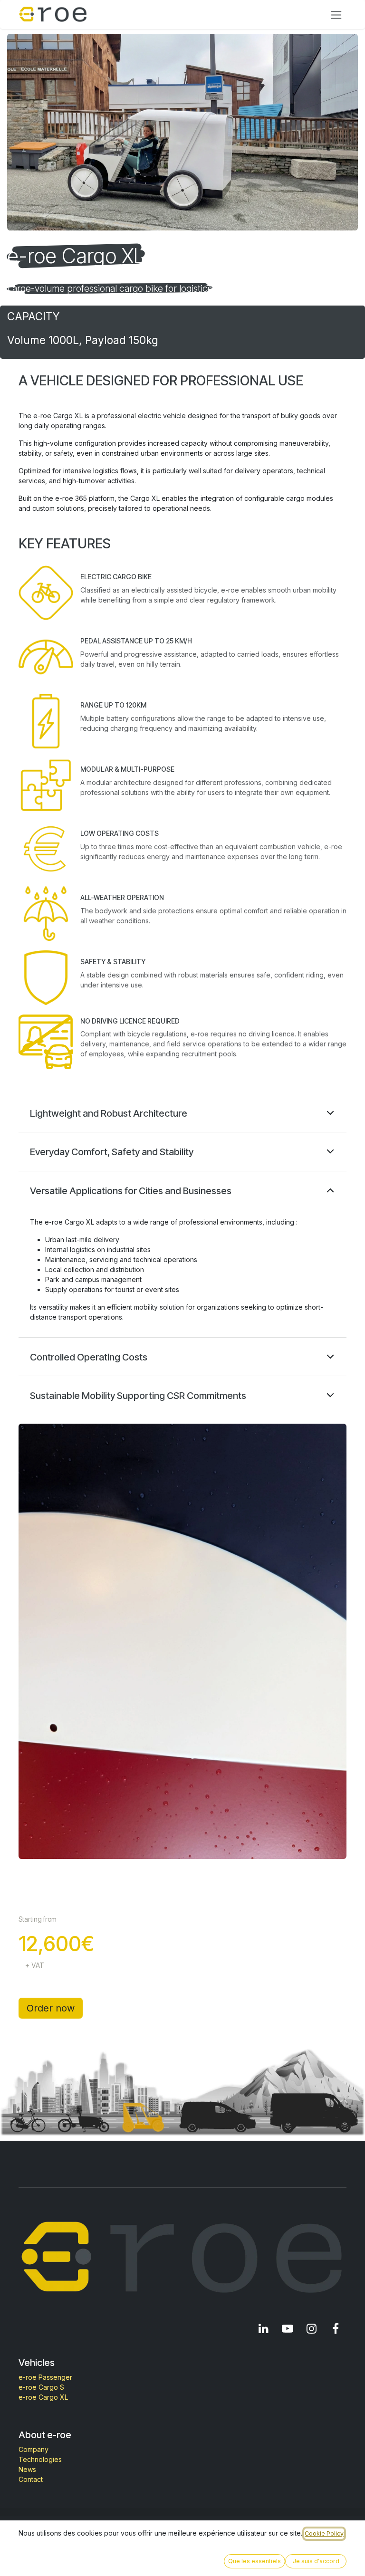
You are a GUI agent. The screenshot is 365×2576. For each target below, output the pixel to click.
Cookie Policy (324, 2533)
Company (34, 2449)
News (27, 2469)
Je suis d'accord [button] (316, 2561)
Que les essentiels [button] (255, 2561)
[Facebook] (336, 2328)
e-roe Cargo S (41, 2387)
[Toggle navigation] (336, 14)
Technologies (40, 2459)
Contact (31, 2479)
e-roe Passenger (45, 2377)
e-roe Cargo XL (43, 2397)
